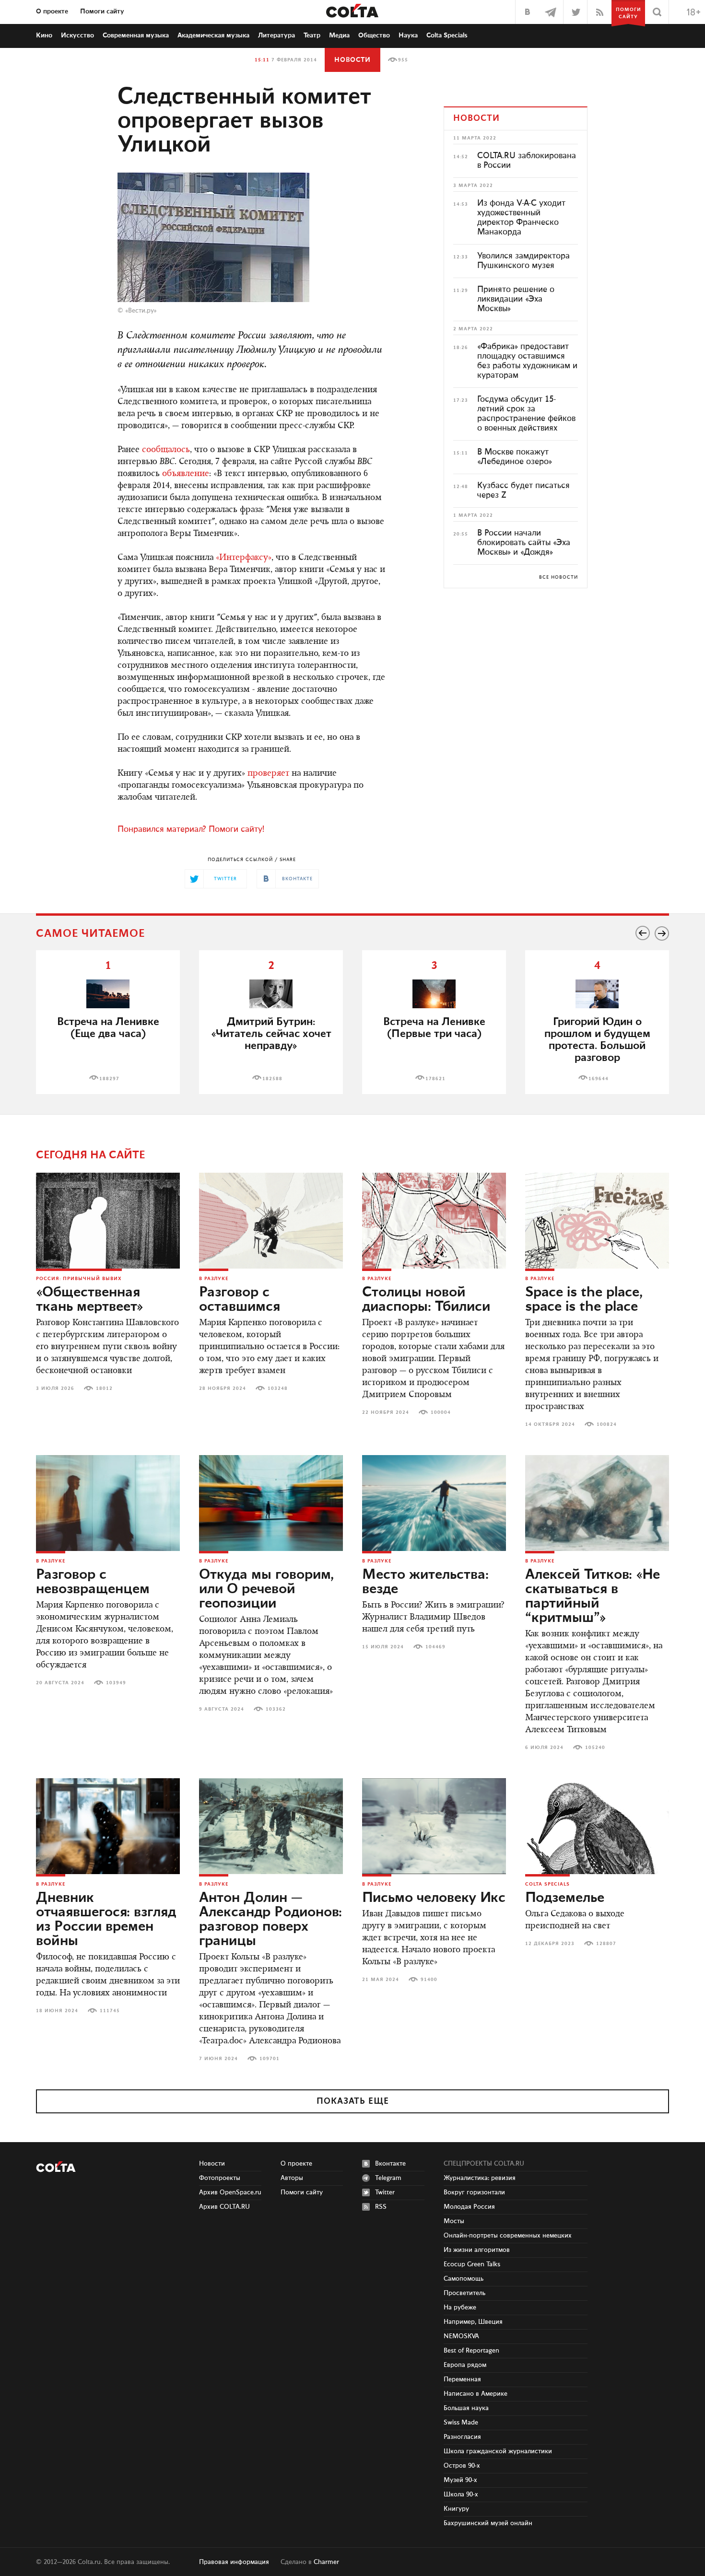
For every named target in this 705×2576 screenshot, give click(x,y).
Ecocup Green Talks (472, 2264)
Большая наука (466, 2408)
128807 (606, 1944)
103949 (116, 1683)
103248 (278, 1388)
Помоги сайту (102, 12)
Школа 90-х (461, 2494)
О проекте (52, 12)
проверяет (268, 774)
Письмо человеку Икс (434, 1898)
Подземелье (565, 1898)
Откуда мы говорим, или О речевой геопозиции (266, 1589)
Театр (312, 35)
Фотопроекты (220, 2178)
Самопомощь (464, 2279)
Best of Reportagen (471, 2351)
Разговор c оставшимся (240, 1300)
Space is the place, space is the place (584, 1300)
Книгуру (456, 2509)
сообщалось (166, 450)
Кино (44, 35)
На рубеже (460, 2308)
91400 (429, 1980)
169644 (599, 1079)
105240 (595, 1748)
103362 (276, 1709)
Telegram (388, 2178)
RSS (381, 2207)
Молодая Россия (469, 2207)
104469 (435, 1647)
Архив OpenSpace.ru (230, 2192)
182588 (272, 1079)
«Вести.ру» (141, 311)
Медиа (339, 35)
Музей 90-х (460, 2480)
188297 (109, 1079)
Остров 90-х (462, 2466)
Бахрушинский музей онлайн (488, 2523)
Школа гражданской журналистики (498, 2451)
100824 (607, 1424)
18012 (104, 1388)
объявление (186, 474)
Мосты (454, 2221)
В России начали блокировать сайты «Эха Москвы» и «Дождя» (524, 543)
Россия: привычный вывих (79, 1279)
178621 (435, 1079)
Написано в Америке (476, 2394)
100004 (441, 1412)
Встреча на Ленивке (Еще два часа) (108, 1028)
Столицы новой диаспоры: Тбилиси (426, 1300)
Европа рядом (465, 2365)
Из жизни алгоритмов (477, 2250)
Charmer (326, 2562)
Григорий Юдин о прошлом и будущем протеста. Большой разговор (597, 1040)
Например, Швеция (473, 2322)
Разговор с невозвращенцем (93, 1582)
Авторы (292, 2178)
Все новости (558, 577)
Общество (374, 35)
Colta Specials (447, 35)
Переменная (462, 2379)
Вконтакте (390, 2164)
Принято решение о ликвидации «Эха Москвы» (516, 299)
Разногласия (462, 2437)
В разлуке (214, 1279)
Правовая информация (234, 2562)
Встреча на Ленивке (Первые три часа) (434, 1028)
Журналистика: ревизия (480, 2178)
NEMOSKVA (461, 2336)
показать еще (353, 2101)
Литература (276, 35)
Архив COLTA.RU (224, 2207)
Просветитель (464, 2293)
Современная (136, 35)
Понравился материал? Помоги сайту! (191, 829)
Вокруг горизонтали (474, 2192)
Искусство (77, 35)
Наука (408, 35)
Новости (352, 60)
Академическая (213, 35)
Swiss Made (461, 2423)
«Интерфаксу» (244, 558)
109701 (270, 2059)
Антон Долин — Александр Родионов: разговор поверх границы (270, 1920)
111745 (110, 2011)
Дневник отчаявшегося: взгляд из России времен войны (106, 1920)
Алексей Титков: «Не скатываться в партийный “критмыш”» (593, 1597)
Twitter (385, 2192)
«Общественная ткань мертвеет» (90, 1300)
